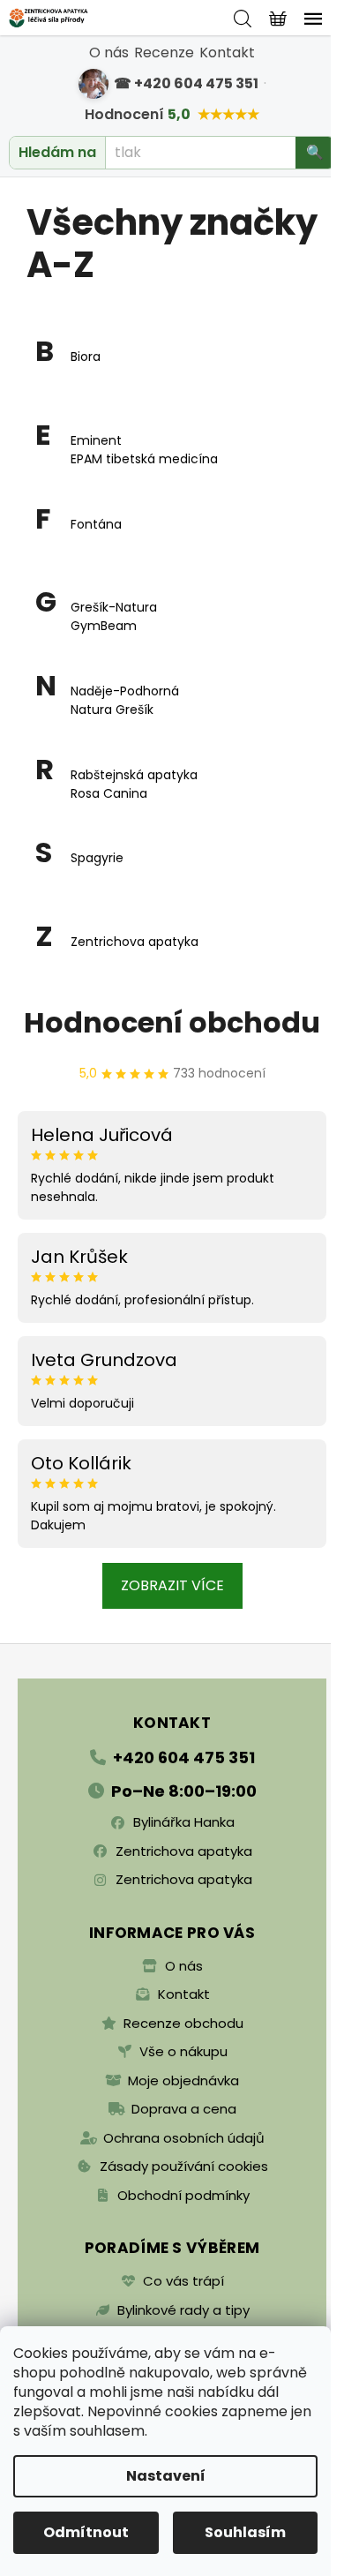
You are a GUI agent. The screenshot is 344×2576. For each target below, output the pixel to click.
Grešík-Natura (114, 607)
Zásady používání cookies (184, 2166)
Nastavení (166, 2476)
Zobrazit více (172, 1585)
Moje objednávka (183, 2080)
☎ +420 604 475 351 (186, 83)
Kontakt (227, 53)
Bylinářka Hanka (184, 1822)
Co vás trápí (183, 2281)
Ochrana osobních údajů (184, 2138)
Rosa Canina (109, 793)
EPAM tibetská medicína (144, 459)
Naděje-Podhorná (125, 691)
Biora (86, 357)
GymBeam (104, 626)
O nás (109, 53)
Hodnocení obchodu (172, 1022)
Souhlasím (245, 2532)
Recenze (164, 53)
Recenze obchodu (183, 2023)
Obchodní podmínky (183, 2195)
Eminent (96, 440)
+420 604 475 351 (184, 1757)
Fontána (96, 524)
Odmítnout (86, 2532)
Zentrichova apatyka (135, 942)
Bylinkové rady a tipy (183, 2310)
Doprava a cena (184, 2109)
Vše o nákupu (183, 2051)
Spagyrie (97, 858)
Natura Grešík (112, 710)
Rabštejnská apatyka (134, 775)
